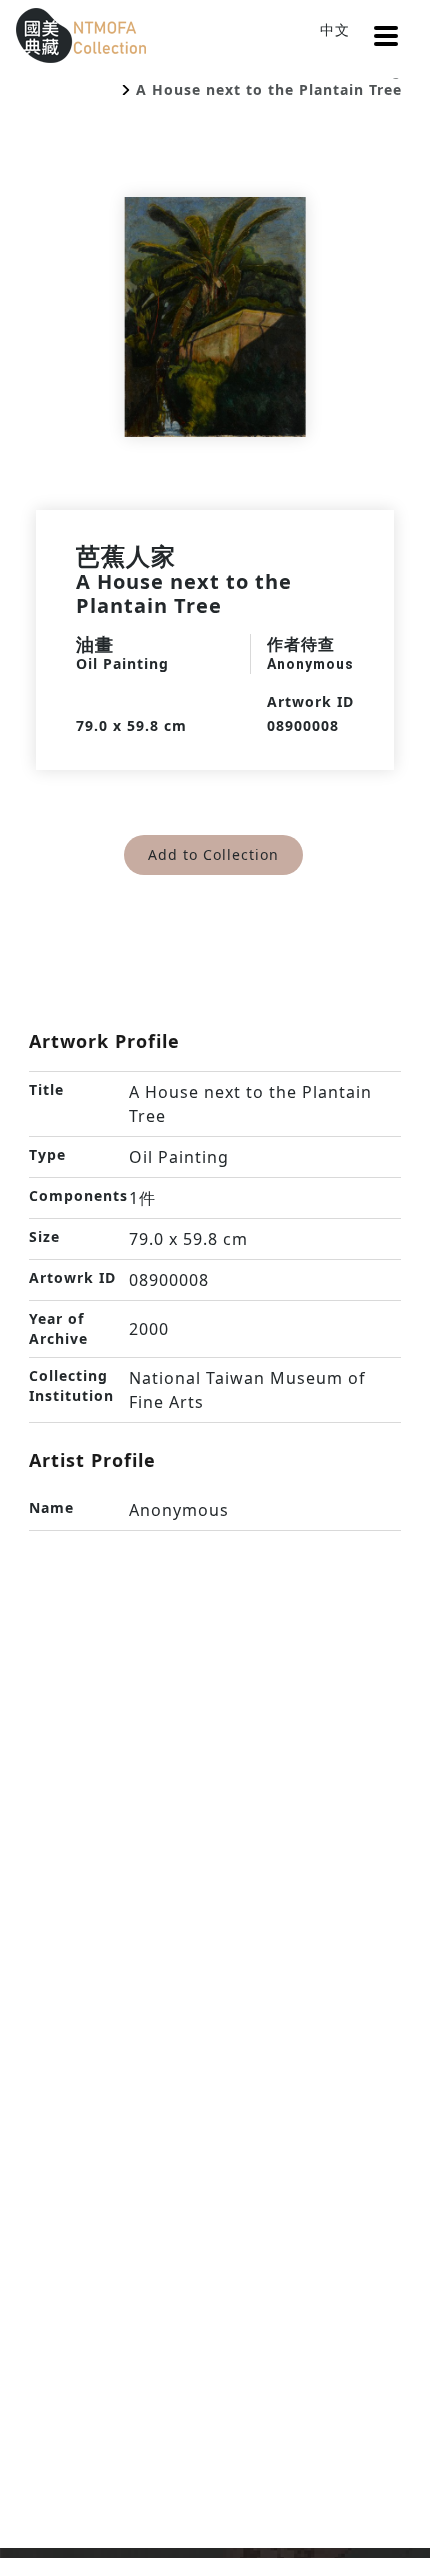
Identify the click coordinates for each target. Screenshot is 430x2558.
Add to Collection (213, 854)
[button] (386, 36)
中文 (335, 29)
